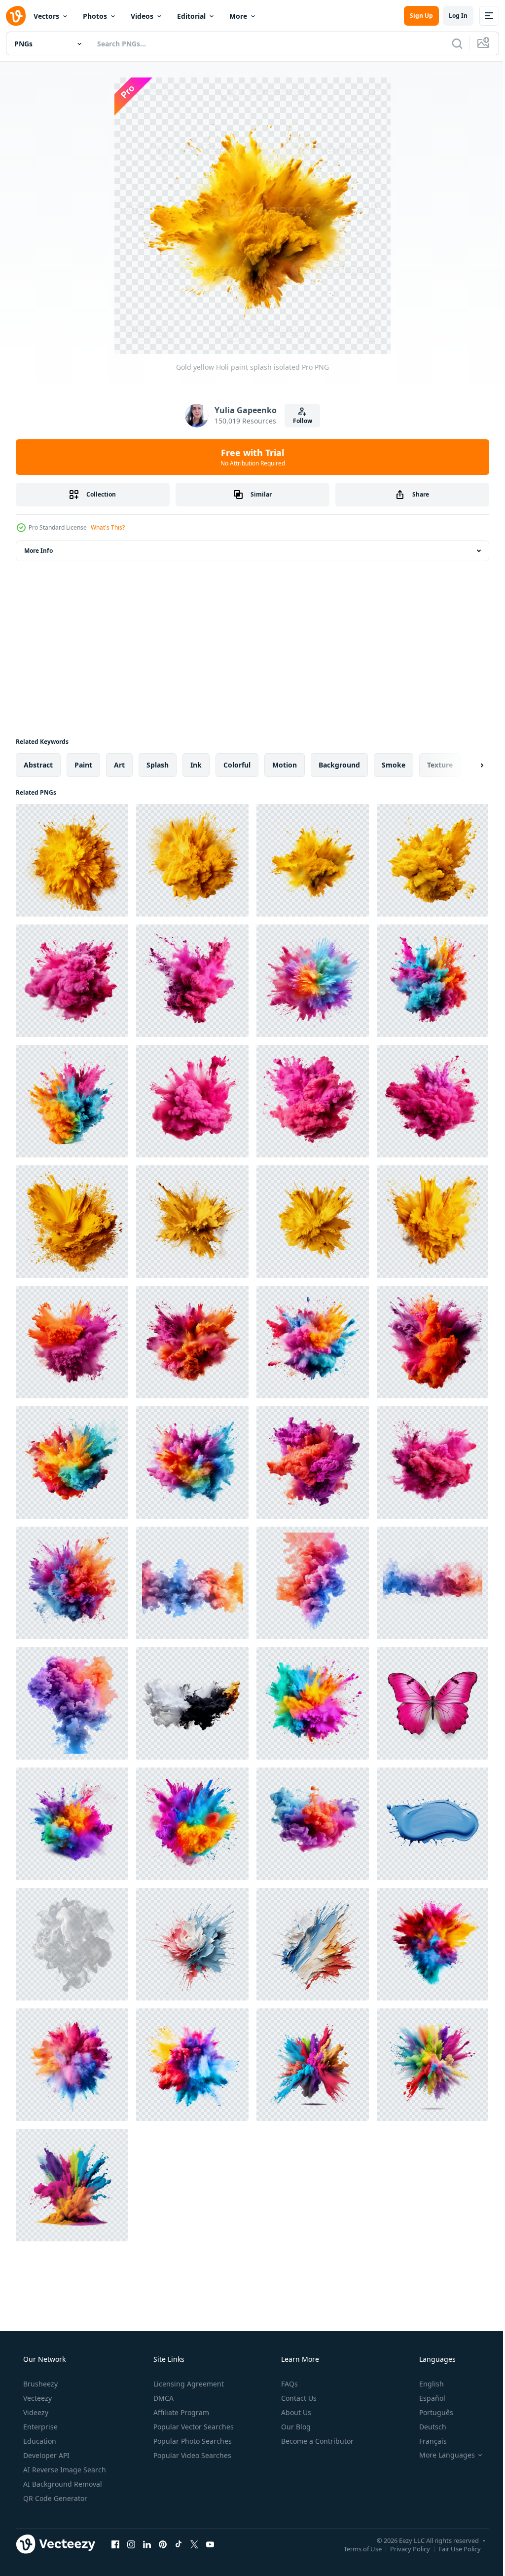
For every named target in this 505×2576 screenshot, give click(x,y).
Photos (95, 16)
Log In (451, 16)
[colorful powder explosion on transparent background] (192, 1824)
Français (427, 2441)
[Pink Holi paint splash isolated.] (72, 981)
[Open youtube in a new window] (210, 2544)
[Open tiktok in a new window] (179, 2544)
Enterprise (39, 2427)
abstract (38, 765)
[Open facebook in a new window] (115, 2544)
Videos (142, 16)
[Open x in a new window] (194, 2544)
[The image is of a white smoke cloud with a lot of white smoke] (72, 1944)
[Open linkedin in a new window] (147, 2544)
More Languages (441, 2455)
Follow (299, 421)
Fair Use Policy (452, 2548)
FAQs (289, 2384)
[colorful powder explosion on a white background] (72, 1824)
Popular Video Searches (191, 2455)
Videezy (35, 2412)
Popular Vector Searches (193, 2427)
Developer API (45, 2455)
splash (158, 765)
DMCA (162, 2398)
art (119, 765)
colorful (237, 765)
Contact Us (298, 2398)
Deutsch (426, 2427)
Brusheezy (39, 2384)
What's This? (108, 527)
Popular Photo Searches (192, 2441)
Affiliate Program (180, 2412)
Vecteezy (36, 2398)
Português (430, 2412)
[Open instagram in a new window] (131, 2544)
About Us (295, 2412)
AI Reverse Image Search (64, 2470)
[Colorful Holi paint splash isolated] (313, 981)
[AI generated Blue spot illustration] (433, 1824)
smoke (394, 765)
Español (426, 2398)
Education (39, 2441)
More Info (38, 551)
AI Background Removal (62, 2484)
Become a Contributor (316, 2441)
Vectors (46, 16)
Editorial (191, 16)
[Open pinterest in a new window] (163, 2544)
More (238, 16)
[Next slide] (466, 765)
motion (285, 765)
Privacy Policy (403, 2548)
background (339, 765)
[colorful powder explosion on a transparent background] (313, 1703)
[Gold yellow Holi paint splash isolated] (72, 860)
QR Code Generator (54, 2498)
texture (440, 765)
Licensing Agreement (188, 2384)
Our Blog (295, 2427)
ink (196, 765)
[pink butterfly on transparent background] (433, 1703)
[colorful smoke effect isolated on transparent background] (192, 1583)
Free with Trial (249, 457)
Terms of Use (355, 2548)
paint (83, 765)
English (425, 2384)
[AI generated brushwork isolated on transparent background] (192, 1944)
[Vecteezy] (16, 16)
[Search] (450, 43)
